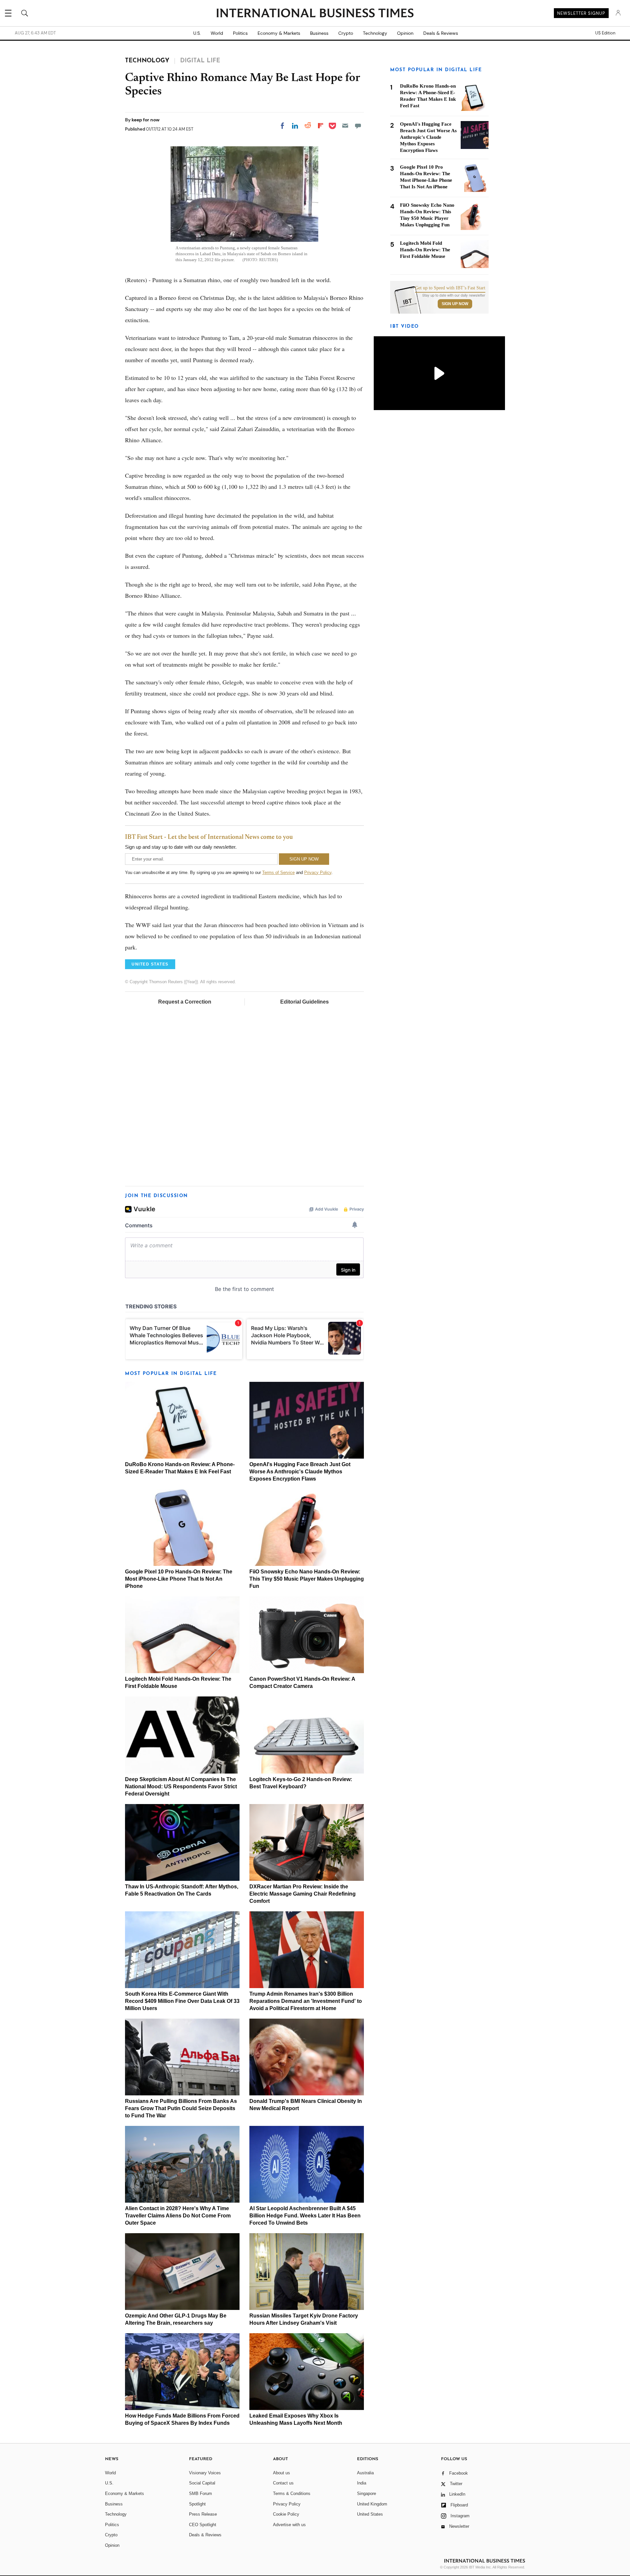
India (362, 2483)
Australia (365, 2473)
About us (282, 2473)
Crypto (346, 33)
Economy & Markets (279, 33)
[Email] (345, 126)
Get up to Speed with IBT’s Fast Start (450, 288)
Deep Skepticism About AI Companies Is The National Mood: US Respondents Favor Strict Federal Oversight (181, 1787)
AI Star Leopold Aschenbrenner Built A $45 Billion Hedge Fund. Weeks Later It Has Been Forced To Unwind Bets (305, 2216)
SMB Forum (200, 2493)
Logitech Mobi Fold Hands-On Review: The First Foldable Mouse (425, 250)
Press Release (203, 2514)
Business (319, 33)
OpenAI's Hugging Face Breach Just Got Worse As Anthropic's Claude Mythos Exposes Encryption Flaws (300, 1472)
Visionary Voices (205, 2473)
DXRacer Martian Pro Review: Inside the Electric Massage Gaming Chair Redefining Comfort (303, 1894)
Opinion (405, 33)
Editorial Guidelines (304, 1002)
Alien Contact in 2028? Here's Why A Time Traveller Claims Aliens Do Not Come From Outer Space (178, 2216)
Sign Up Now (455, 304)
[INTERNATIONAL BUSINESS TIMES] (315, 14)
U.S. (197, 33)
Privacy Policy (318, 873)
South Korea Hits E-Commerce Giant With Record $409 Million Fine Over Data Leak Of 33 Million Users (182, 2001)
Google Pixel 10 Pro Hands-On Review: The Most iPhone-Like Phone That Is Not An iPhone (179, 1579)
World (217, 33)
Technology (375, 33)
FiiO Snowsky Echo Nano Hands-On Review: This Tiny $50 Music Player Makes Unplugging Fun (307, 1579)
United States (370, 2514)
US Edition (605, 33)
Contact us (283, 2483)
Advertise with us (289, 2525)
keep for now (146, 120)
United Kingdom (372, 2504)
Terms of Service (278, 873)
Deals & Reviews (441, 33)
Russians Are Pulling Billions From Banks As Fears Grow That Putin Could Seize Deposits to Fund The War (181, 2108)
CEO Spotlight (203, 2525)
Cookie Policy (286, 2514)
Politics (240, 33)
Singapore (367, 2493)
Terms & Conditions (292, 2493)
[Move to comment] (358, 126)
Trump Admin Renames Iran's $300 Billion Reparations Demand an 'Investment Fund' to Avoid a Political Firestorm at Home (306, 2001)
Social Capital (202, 2483)
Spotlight (197, 2504)
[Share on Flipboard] (321, 126)
